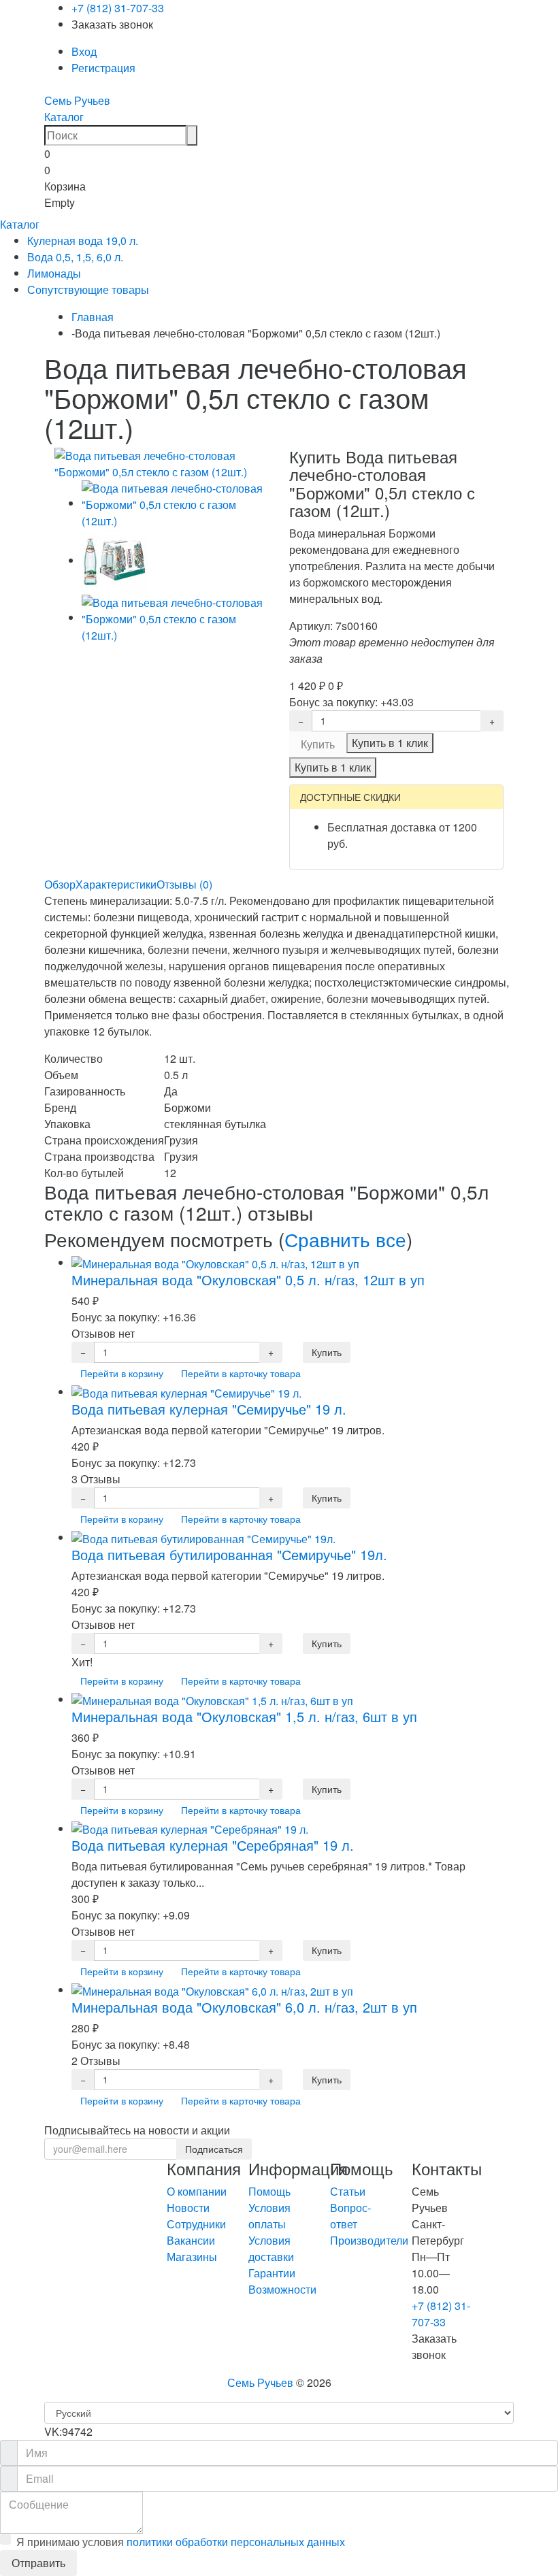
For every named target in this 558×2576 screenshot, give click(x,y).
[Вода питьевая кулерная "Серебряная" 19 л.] (190, 1829)
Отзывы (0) (184, 884)
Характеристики (116, 884)
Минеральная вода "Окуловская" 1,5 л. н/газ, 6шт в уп (244, 1716)
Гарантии (272, 2273)
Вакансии (191, 2240)
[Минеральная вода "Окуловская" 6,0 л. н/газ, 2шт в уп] (212, 1990)
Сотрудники (196, 2224)
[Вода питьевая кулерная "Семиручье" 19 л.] (186, 1392)
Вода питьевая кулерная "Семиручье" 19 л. (209, 1409)
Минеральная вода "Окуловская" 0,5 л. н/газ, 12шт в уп (248, 1279)
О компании (197, 2191)
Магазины (192, 2257)
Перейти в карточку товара (241, 1373)
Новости (188, 2208)
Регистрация (103, 68)
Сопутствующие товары (88, 290)
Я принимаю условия (181, 2542)
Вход (84, 51)
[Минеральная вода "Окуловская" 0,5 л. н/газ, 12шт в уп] (215, 1262)
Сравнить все (345, 1239)
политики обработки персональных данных (236, 2542)
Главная (93, 317)
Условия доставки (271, 2248)
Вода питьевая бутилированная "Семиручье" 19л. (229, 1554)
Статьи (348, 2191)
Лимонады (54, 273)
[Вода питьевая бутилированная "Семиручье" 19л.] (203, 1537)
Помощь (269, 2191)
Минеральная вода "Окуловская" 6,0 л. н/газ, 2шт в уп (244, 2007)
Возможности (282, 2289)
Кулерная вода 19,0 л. (83, 241)
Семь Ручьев (77, 100)
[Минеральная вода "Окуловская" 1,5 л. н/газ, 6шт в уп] (212, 1699)
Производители (369, 2240)
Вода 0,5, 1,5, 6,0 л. (75, 257)
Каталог (64, 117)
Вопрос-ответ (350, 2216)
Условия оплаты (269, 2216)
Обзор (60, 884)
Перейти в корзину (122, 1373)
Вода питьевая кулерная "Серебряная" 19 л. (213, 1845)
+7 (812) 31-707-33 (118, 8)
